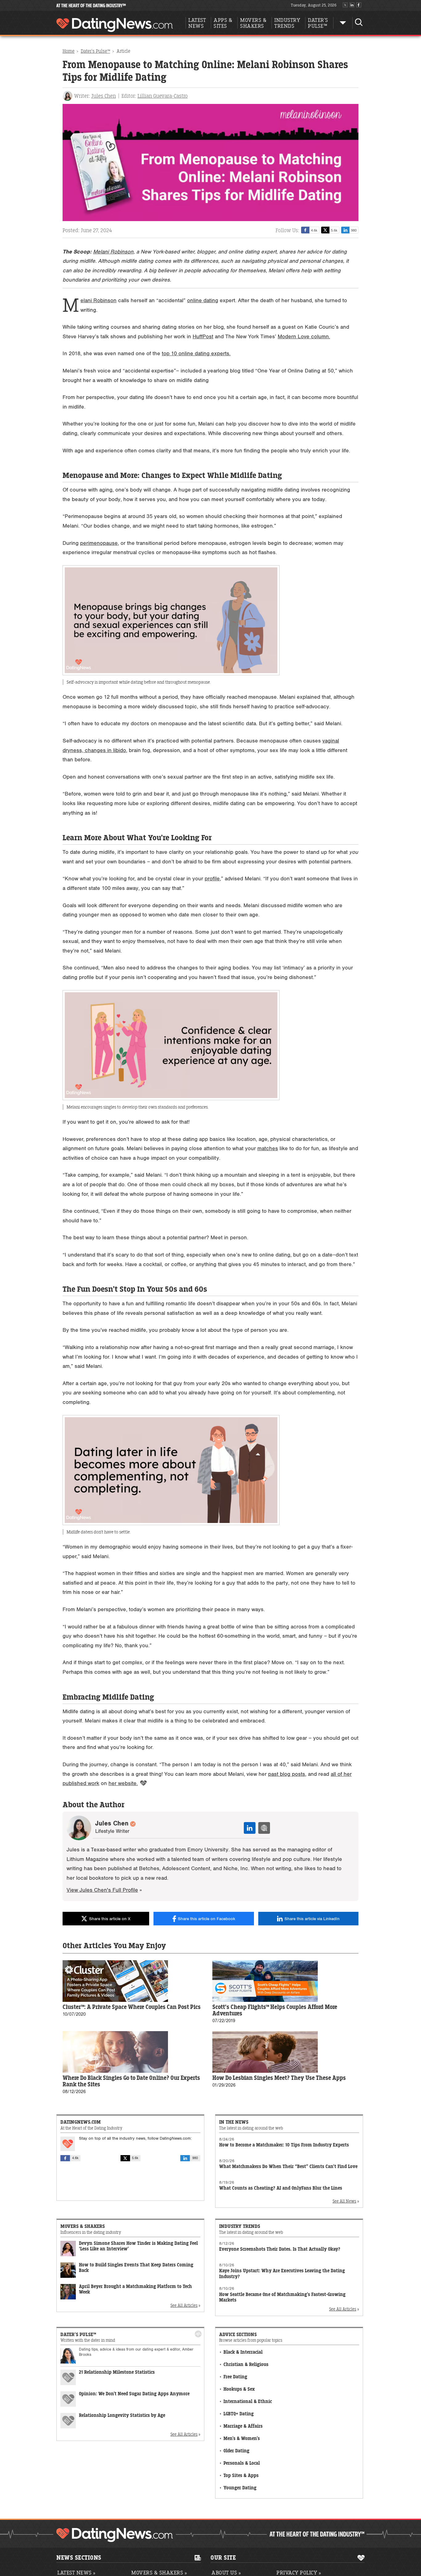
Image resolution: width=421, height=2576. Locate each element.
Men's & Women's (242, 2439)
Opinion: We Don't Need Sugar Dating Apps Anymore (134, 2394)
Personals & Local (242, 2463)
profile (212, 879)
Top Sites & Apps (241, 2476)
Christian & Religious (246, 2365)
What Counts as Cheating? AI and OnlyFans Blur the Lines (281, 2188)
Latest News (76, 2573)
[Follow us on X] (345, 5)
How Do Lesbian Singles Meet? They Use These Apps (279, 2078)
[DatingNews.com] (115, 2535)
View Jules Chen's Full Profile (102, 1890)
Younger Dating (240, 2488)
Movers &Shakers (253, 23)
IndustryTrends (287, 23)
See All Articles (184, 2305)
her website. (123, 1783)
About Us (226, 2573)
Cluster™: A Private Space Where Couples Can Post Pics (132, 2007)
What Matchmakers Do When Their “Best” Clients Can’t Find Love (288, 2167)
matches (268, 1148)
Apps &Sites (223, 23)
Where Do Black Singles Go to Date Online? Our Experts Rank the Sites (131, 2081)
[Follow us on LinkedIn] (352, 5)
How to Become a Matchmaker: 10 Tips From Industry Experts (284, 2145)
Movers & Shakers (159, 2573)
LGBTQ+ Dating (239, 2414)
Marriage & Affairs (243, 2426)
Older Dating (236, 2451)
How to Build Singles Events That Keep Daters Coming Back (136, 2268)
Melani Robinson (113, 252)
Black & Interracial (243, 2352)
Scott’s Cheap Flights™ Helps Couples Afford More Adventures (275, 2010)
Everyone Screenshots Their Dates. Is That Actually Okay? (280, 2249)
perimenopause (99, 543)
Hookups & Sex (239, 2389)
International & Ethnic (248, 2402)
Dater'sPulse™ (318, 23)
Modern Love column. (304, 337)
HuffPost (203, 337)
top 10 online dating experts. (196, 354)
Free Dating (235, 2377)
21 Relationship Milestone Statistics (117, 2372)
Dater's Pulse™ (95, 51)
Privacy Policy (299, 2573)
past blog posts (287, 1774)
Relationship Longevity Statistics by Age (122, 2416)
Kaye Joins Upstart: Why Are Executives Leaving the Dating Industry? (282, 2274)
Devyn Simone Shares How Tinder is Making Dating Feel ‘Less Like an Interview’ (138, 2247)
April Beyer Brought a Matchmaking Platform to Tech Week (135, 2290)
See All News (344, 2201)
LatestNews (197, 23)
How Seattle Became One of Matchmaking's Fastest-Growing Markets (282, 2297)
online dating (203, 300)
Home (69, 51)
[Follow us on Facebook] (359, 5)
